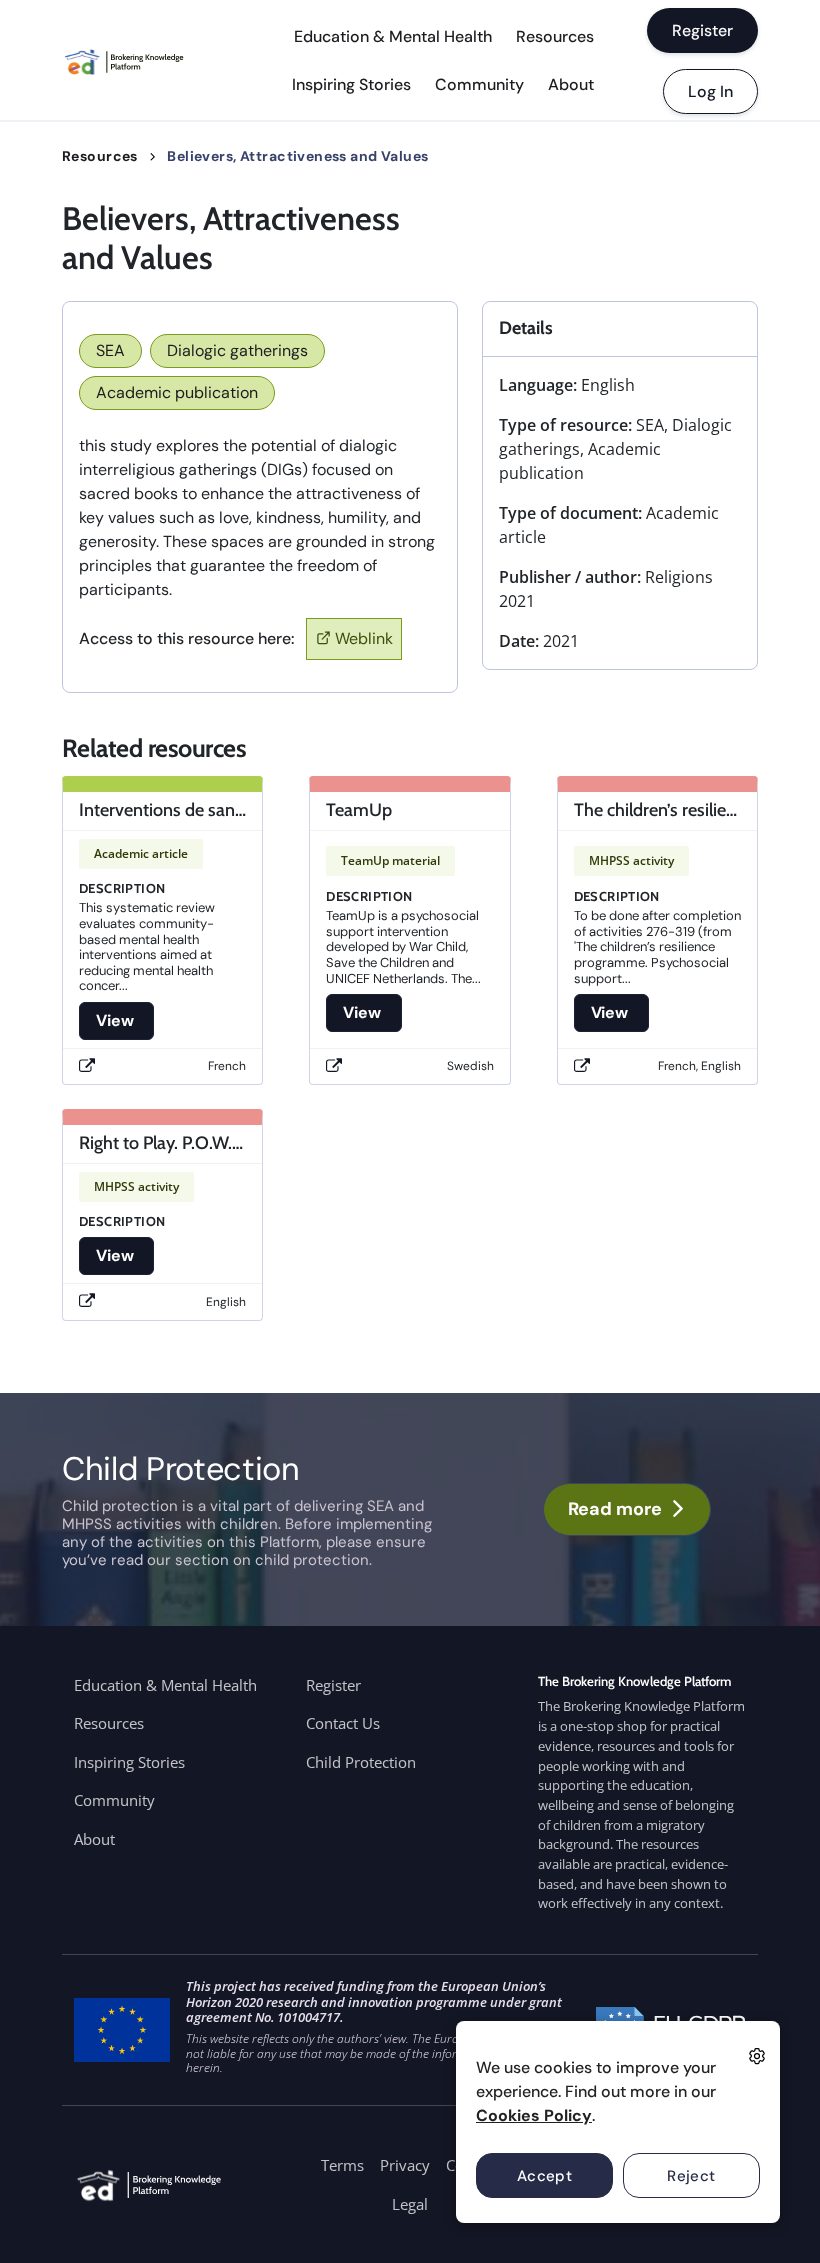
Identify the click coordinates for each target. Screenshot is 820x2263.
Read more (615, 1509)
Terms (342, 2165)
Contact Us (343, 1723)
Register (702, 30)
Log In (710, 91)
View (116, 1020)
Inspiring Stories (351, 84)
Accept (545, 2176)
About (571, 84)
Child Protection (361, 1762)
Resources (555, 36)
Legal (410, 2204)
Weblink (364, 638)
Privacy (405, 2165)
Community (479, 84)
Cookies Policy (534, 2115)
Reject (691, 2176)
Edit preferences (757, 2055)
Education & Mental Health (393, 36)
